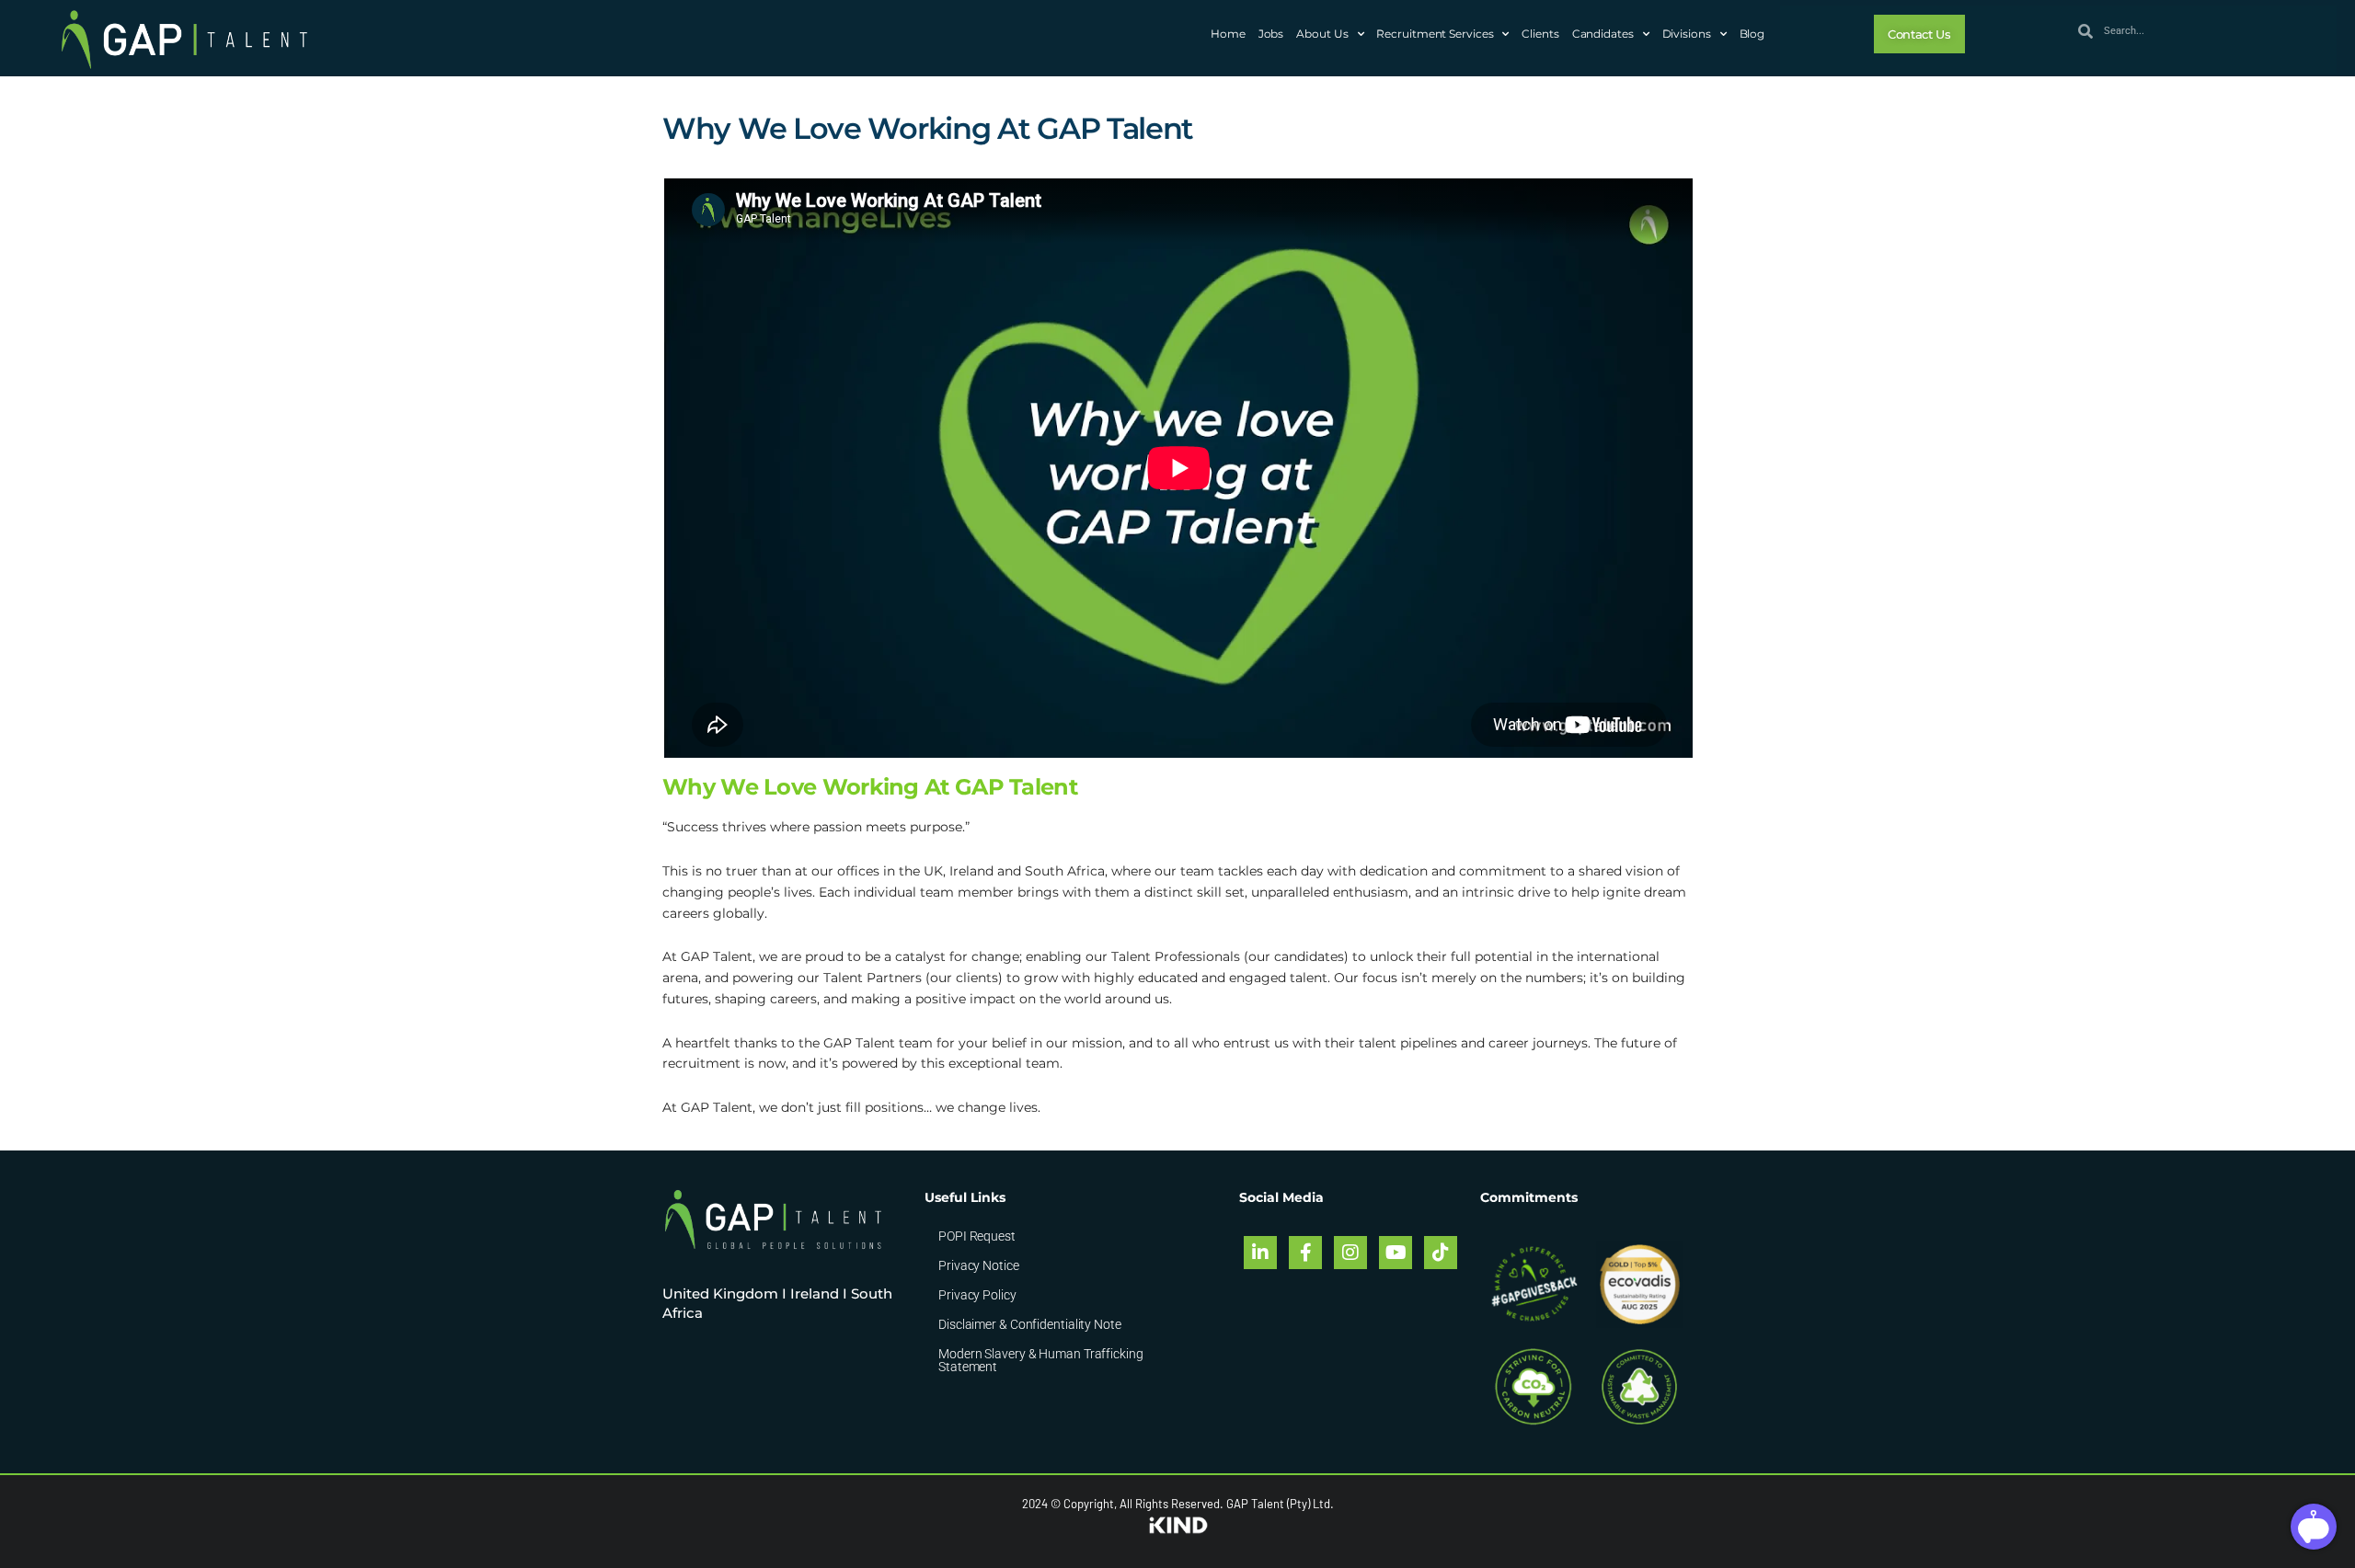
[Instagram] (1350, 1253)
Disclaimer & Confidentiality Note (1030, 1324)
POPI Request (977, 1236)
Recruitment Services (1435, 34)
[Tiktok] (1441, 1253)
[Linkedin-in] (1260, 1253)
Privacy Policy (977, 1295)
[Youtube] (1396, 1253)
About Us (1322, 34)
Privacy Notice (979, 1265)
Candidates (1603, 34)
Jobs (1271, 34)
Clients (1540, 34)
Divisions (1687, 34)
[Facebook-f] (1305, 1253)
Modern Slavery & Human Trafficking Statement (1041, 1360)
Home (1228, 34)
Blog (1752, 34)
